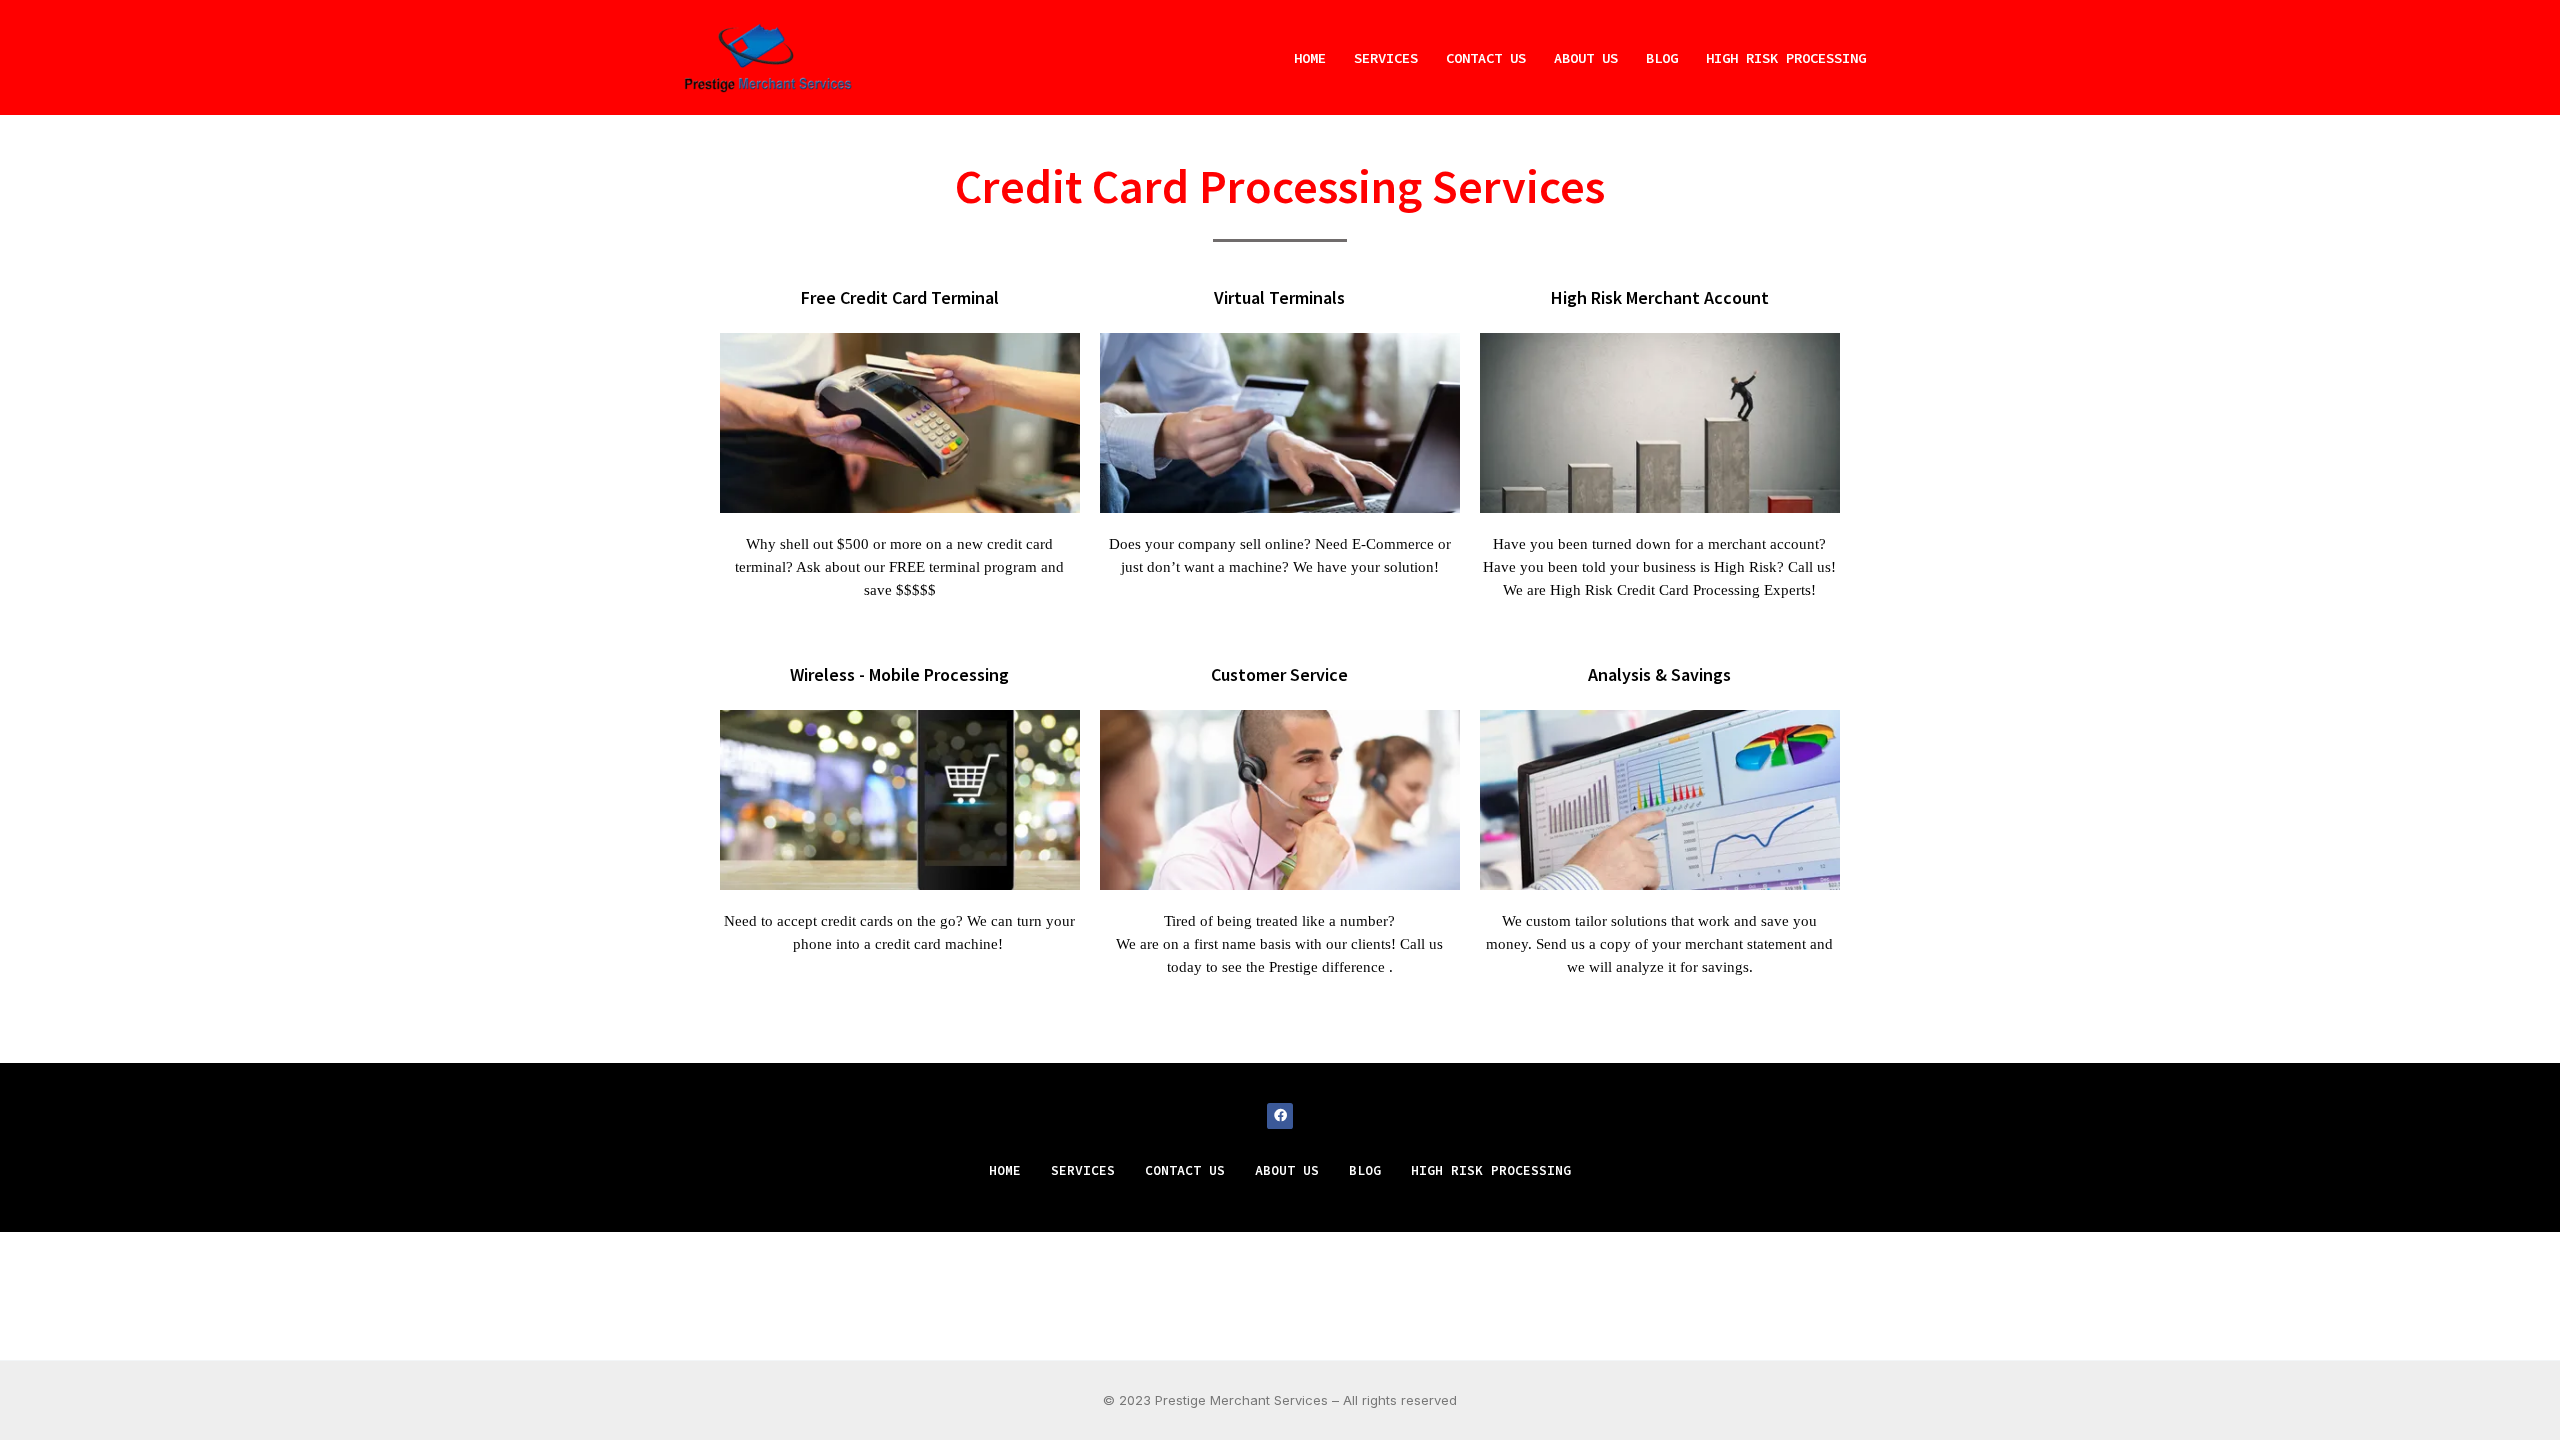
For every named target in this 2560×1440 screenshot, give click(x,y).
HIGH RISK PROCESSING (1786, 58)
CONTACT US (1486, 58)
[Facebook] (1280, 1116)
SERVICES (1386, 58)
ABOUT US (1586, 58)
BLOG (1662, 58)
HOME (1310, 58)
